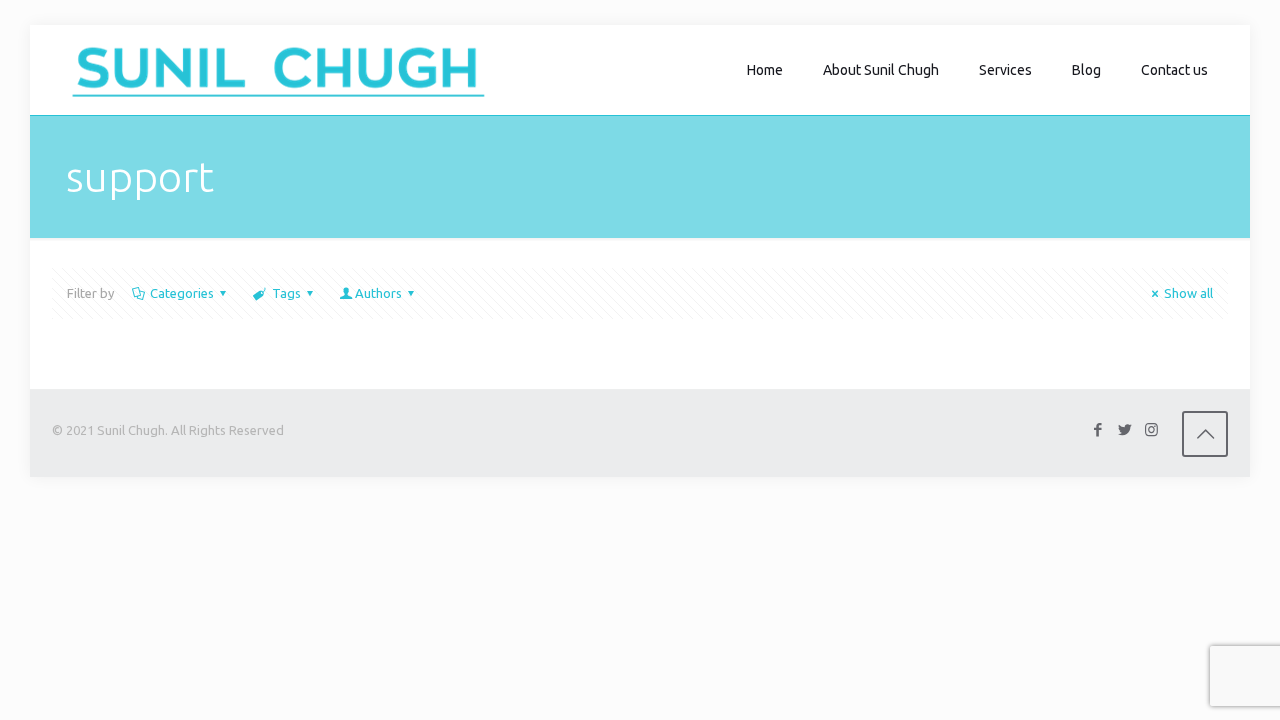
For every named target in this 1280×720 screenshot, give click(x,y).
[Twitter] (1124, 429)
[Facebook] (1097, 429)
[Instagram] (1151, 429)
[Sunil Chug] (278, 70)
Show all (1188, 293)
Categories (182, 293)
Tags (286, 293)
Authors (378, 293)
